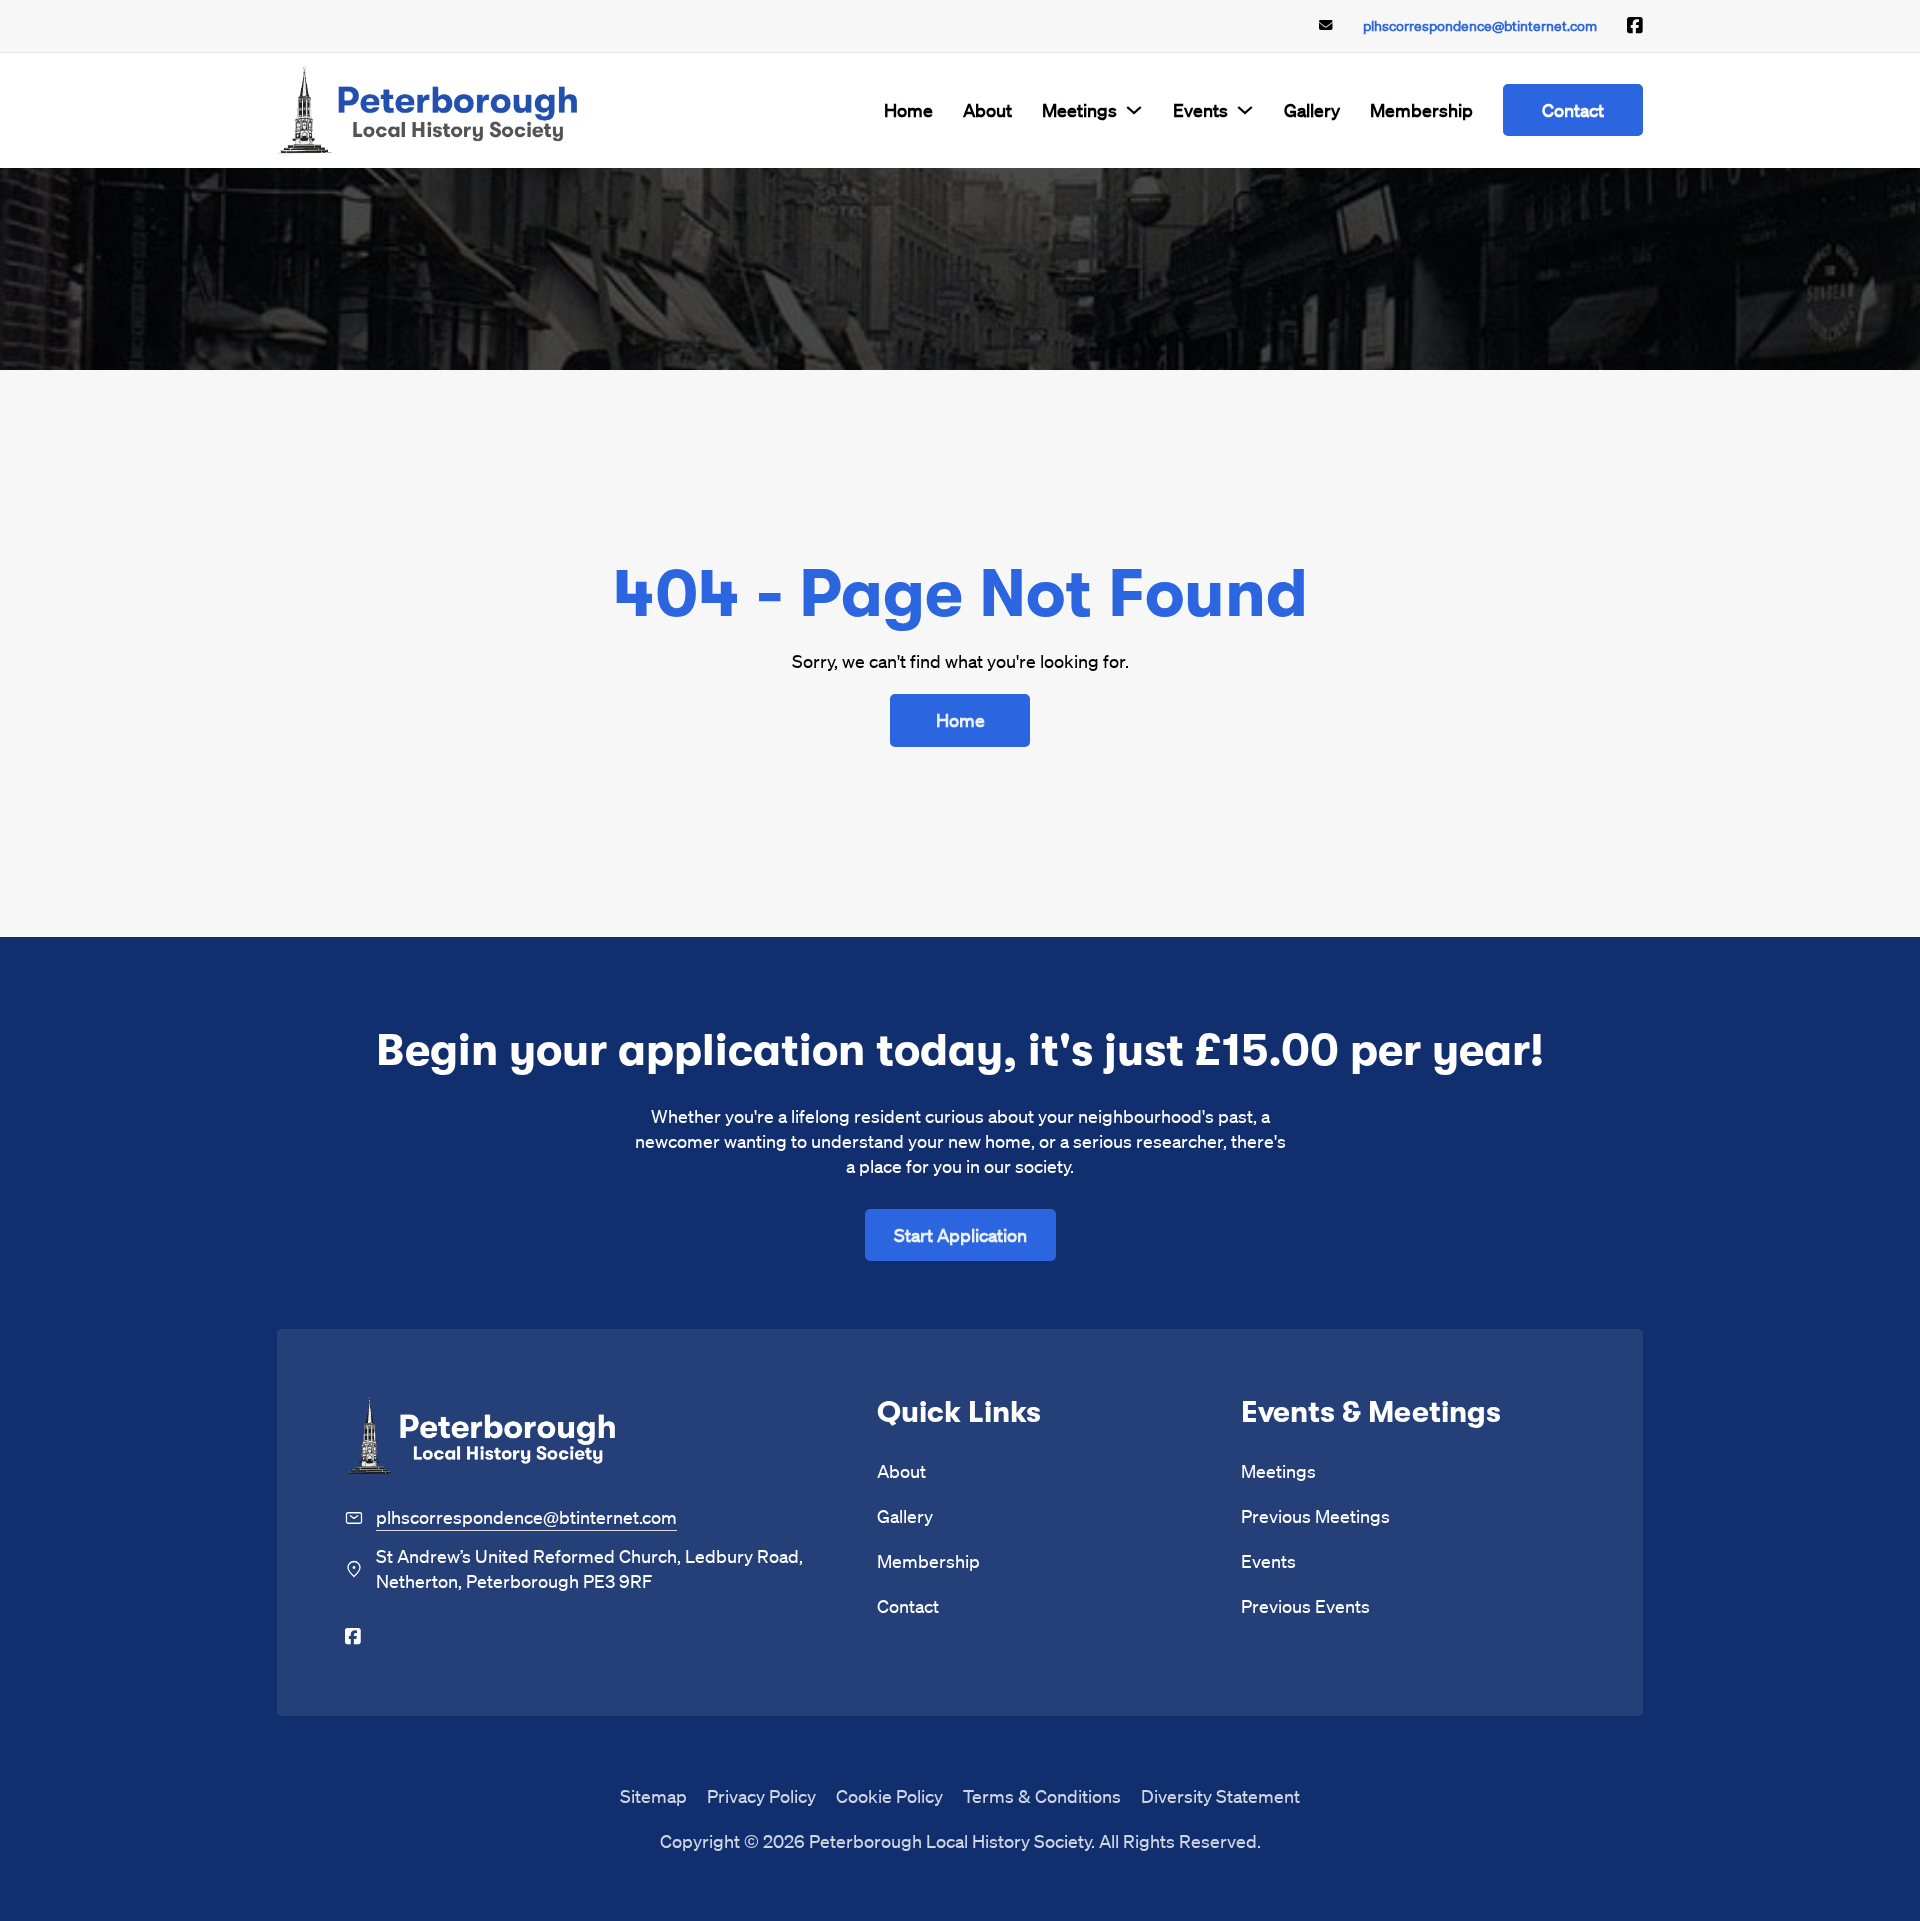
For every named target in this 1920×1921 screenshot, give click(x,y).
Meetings (1079, 109)
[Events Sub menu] (1245, 110)
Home (908, 109)
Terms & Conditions (1042, 1795)
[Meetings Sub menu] (1134, 110)
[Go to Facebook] (1635, 26)
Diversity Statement (1220, 1795)
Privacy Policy (761, 1795)
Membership (1421, 109)
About (987, 109)
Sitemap (653, 1795)
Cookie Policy (889, 1795)
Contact (1573, 109)
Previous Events (1305, 1605)
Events (1200, 109)
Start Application (960, 1234)
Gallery (1312, 109)
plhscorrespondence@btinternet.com (1480, 25)
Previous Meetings (1315, 1515)
